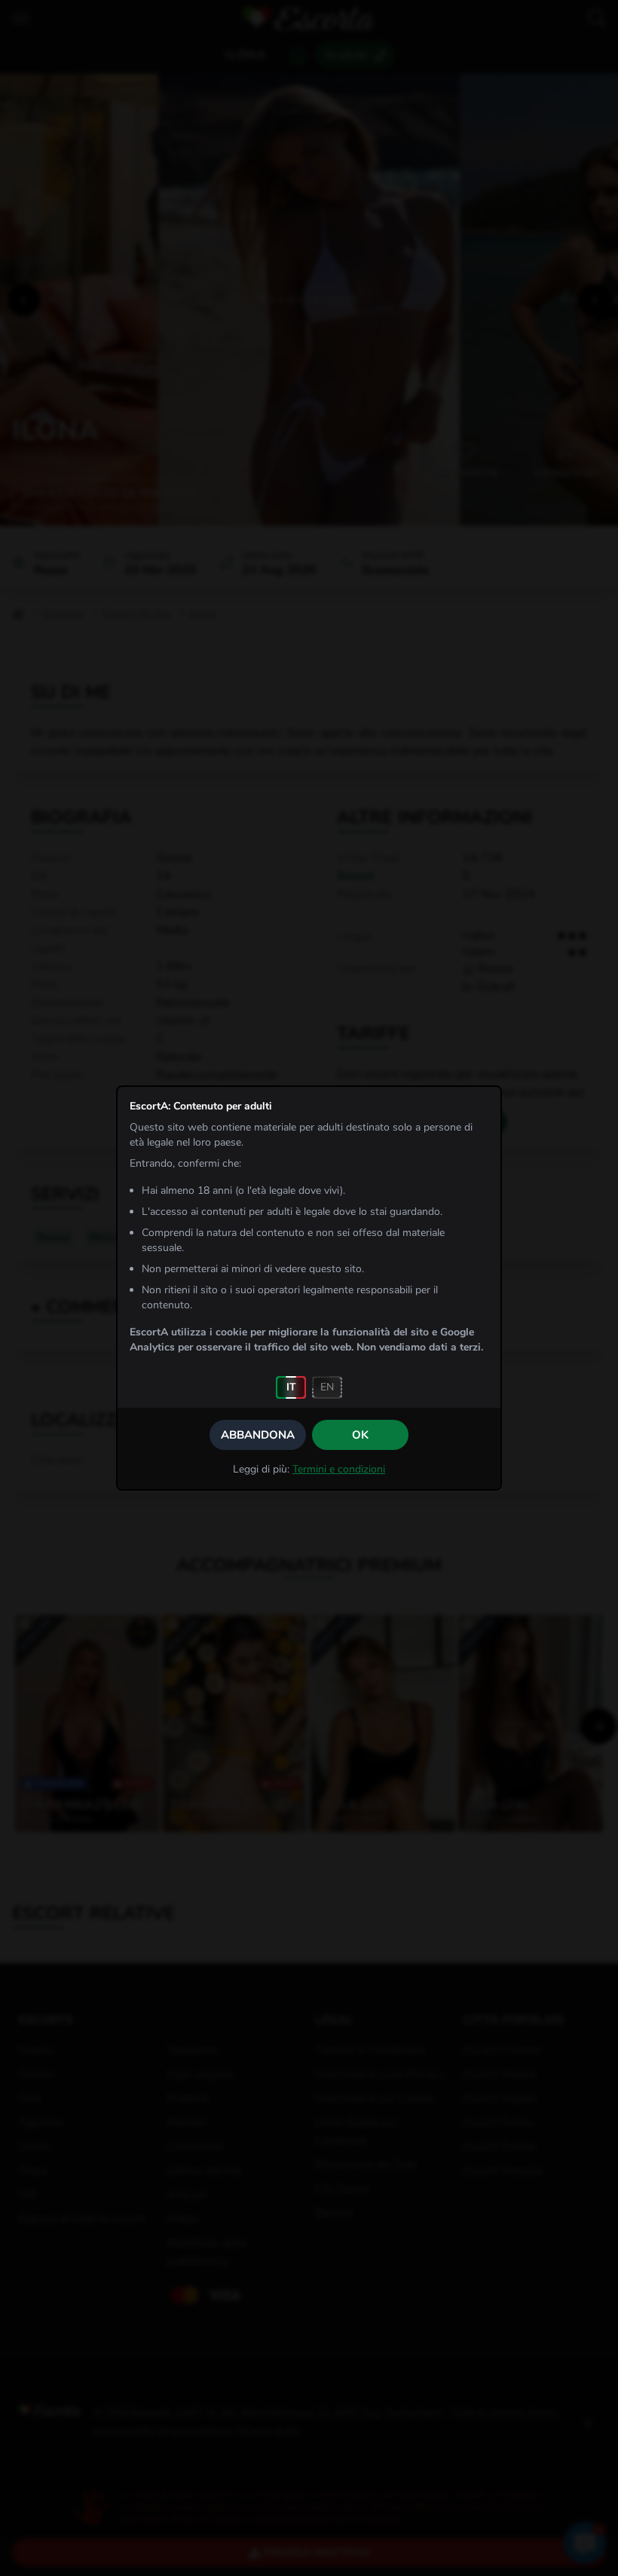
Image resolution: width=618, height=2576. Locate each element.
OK (360, 1435)
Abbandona (258, 1435)
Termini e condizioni (339, 1469)
